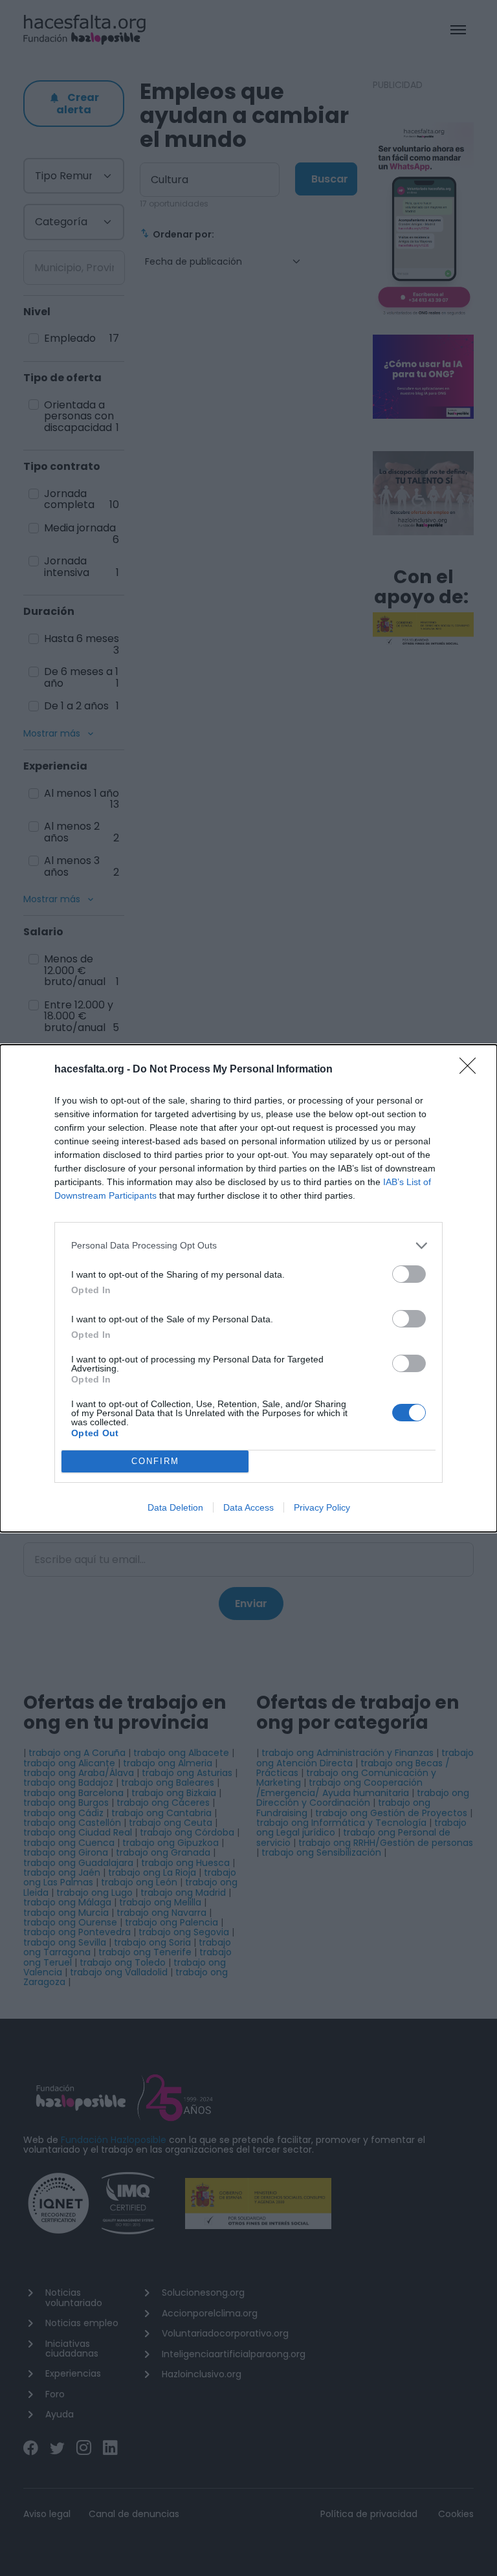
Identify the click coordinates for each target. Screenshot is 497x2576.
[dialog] (248, 1288)
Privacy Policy (322, 1507)
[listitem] (248, 1246)
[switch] (409, 1274)
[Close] (472, 1070)
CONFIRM (155, 1461)
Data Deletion (175, 1507)
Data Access (248, 1507)
